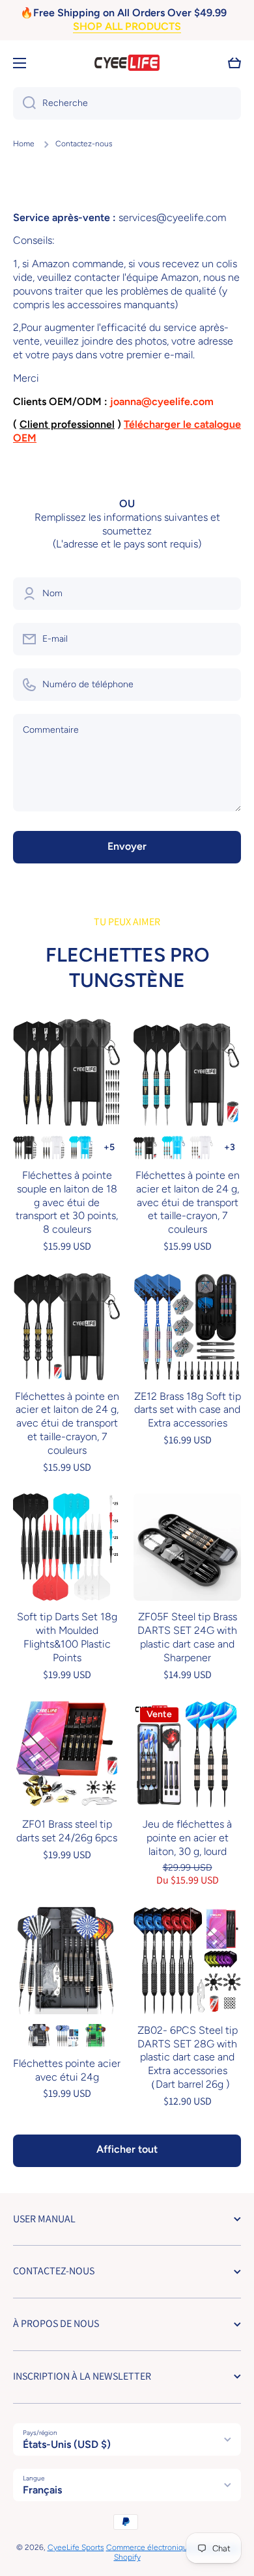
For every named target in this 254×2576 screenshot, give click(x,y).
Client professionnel (67, 424)
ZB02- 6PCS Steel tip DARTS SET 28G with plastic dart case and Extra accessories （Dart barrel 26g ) (188, 2057)
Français (42, 2490)
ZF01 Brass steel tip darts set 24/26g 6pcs (67, 1831)
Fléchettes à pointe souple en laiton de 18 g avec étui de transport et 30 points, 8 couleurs (67, 1202)
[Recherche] (24, 103)
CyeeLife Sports (76, 2547)
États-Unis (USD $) (67, 2444)
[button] (234, 63)
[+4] (109, 1148)
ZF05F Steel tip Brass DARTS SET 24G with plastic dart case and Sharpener (187, 1637)
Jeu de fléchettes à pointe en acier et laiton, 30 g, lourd (187, 1838)
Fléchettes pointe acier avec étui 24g (67, 2070)
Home (24, 144)
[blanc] (53, 1148)
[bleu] (81, 1148)
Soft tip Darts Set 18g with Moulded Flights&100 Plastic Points (67, 1637)
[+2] (229, 1148)
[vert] (95, 2036)
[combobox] (127, 103)
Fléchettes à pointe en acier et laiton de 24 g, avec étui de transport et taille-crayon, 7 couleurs (188, 1202)
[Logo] (127, 63)
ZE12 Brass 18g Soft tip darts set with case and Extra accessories (188, 1410)
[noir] (25, 1148)
